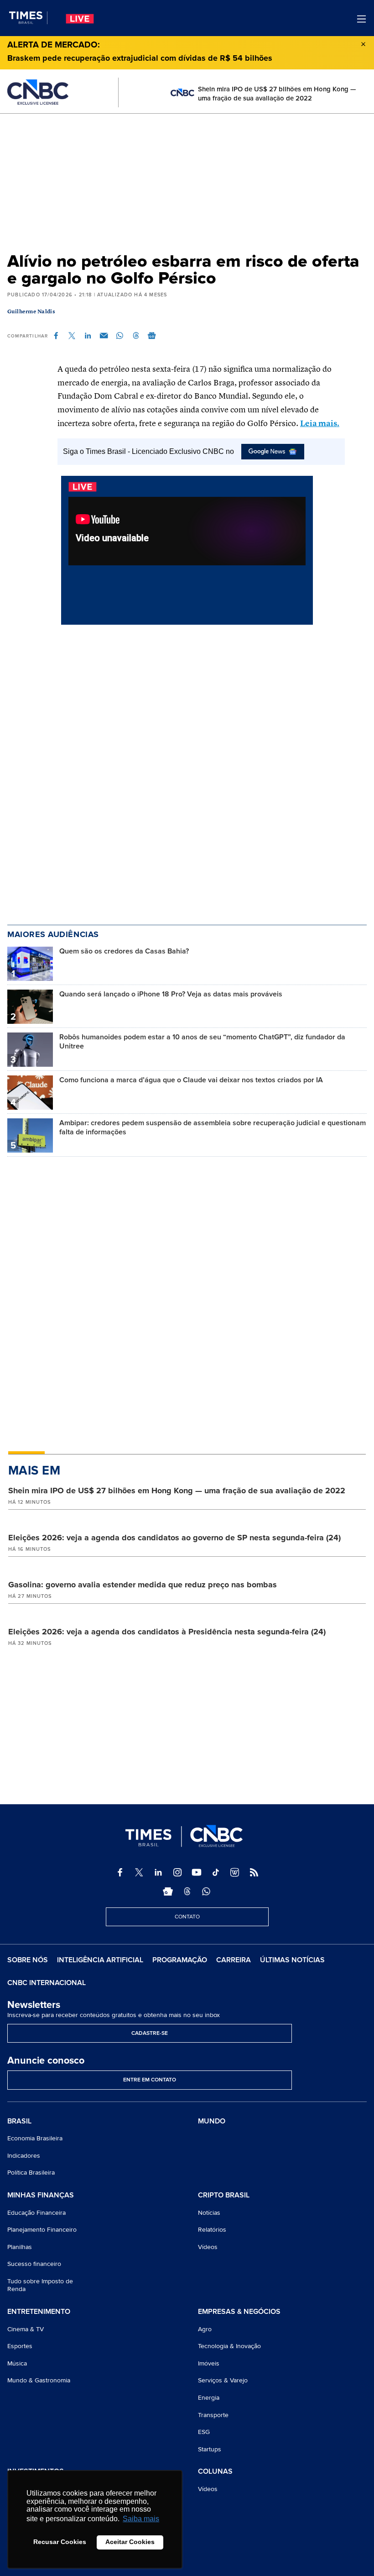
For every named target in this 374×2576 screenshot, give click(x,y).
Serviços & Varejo (223, 2380)
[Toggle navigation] (361, 19)
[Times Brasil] (28, 18)
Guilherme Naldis (31, 312)
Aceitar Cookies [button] (130, 2542)
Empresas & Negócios (239, 2312)
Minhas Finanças (41, 2196)
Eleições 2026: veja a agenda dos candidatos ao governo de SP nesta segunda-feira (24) (174, 1538)
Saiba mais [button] (141, 2519)
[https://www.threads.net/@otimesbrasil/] (187, 1891)
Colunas (215, 2472)
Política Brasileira (31, 2173)
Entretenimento (39, 2312)
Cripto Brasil (224, 2196)
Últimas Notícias (292, 1960)
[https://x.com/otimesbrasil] (139, 1872)
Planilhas (20, 2247)
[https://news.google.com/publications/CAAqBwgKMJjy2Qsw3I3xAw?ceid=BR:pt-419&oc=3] (168, 1891)
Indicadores (24, 2156)
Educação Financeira (36, 2213)
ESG (204, 2432)
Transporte (213, 2415)
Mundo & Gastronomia (39, 2380)
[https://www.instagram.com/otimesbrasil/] (177, 1872)
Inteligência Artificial (100, 1960)
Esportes (20, 2346)
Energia (209, 2398)
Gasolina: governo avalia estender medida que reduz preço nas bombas (143, 1585)
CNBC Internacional (47, 1983)
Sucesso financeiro (34, 2264)
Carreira (234, 1960)
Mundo (212, 2121)
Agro (205, 2329)
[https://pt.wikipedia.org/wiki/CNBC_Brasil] (235, 1872)
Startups (210, 2449)
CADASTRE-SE (150, 2033)
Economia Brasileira (35, 2138)
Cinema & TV (26, 2329)
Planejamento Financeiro (42, 2230)
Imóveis (209, 2363)
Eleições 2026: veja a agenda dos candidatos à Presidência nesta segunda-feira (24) (167, 1632)
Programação (180, 1960)
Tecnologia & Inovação (229, 2346)
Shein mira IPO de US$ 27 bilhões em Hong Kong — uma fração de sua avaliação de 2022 (177, 1491)
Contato (187, 1917)
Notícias (209, 2213)
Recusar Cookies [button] (60, 2542)
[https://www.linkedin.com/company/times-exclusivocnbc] (158, 1872)
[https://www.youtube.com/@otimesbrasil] (197, 1872)
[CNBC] (38, 92)
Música (17, 2363)
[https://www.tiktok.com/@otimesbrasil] (216, 1872)
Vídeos (208, 2247)
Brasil (19, 2122)
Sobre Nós (28, 1960)
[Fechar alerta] (363, 43)
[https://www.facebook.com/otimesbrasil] (120, 1872)
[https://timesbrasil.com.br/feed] (254, 1872)
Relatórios (212, 2230)
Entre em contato (150, 2080)
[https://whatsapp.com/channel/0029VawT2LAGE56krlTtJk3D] (206, 1891)
